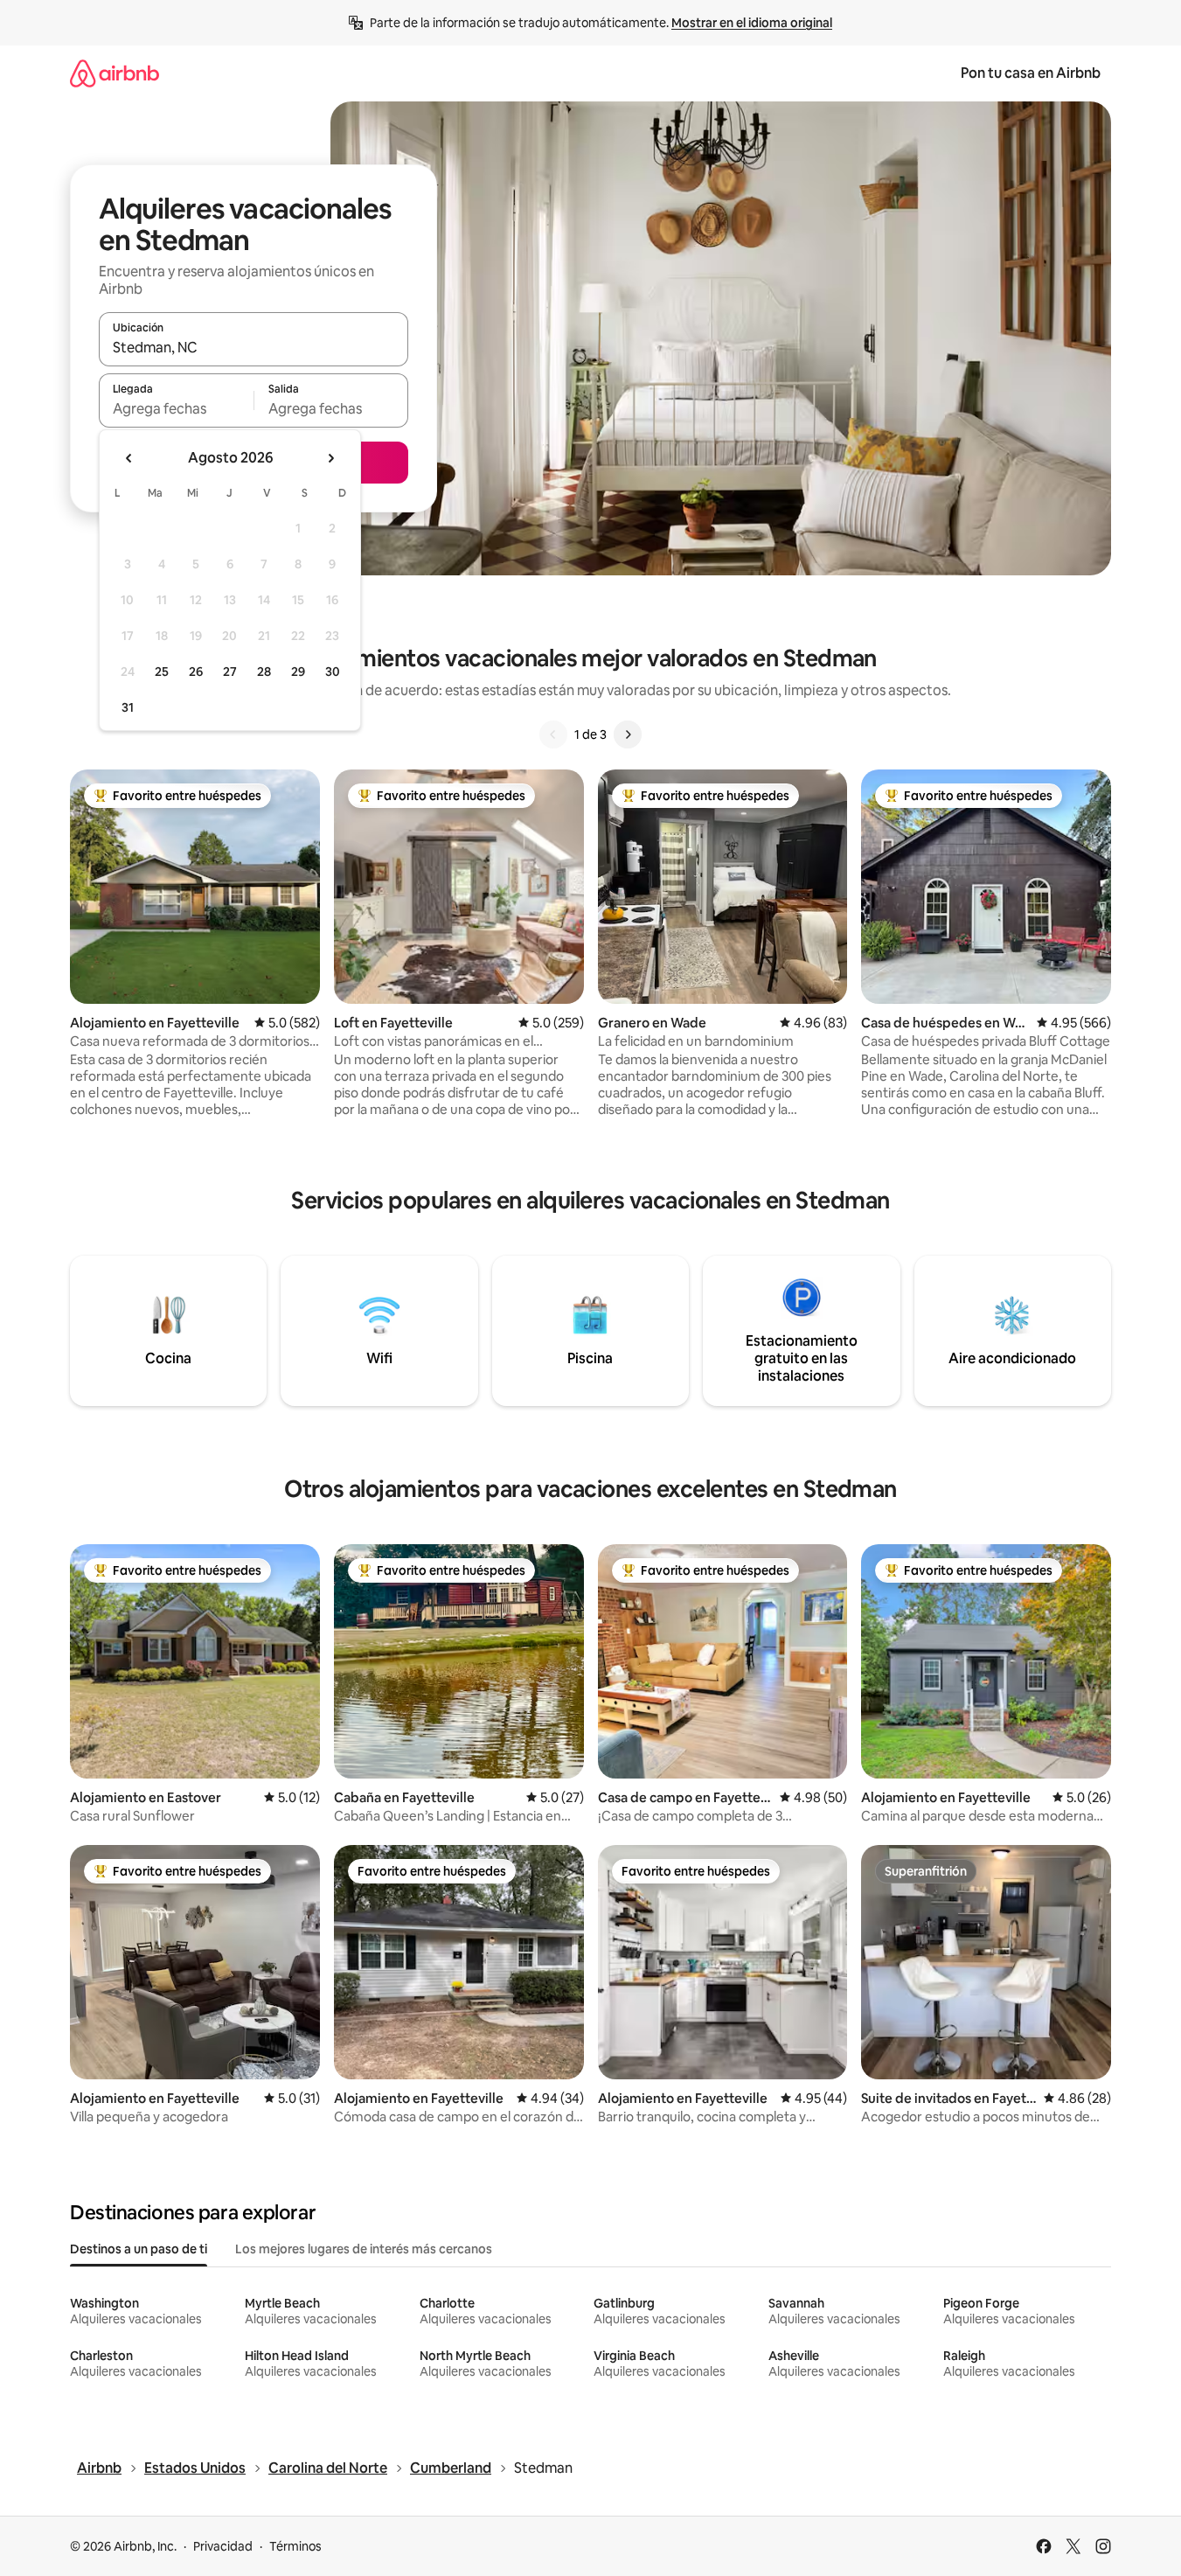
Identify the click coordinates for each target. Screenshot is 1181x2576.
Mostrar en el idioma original (752, 23)
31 (128, 707)
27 (230, 672)
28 (264, 672)
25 (162, 672)
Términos (295, 2546)
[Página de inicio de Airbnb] (115, 73)
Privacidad (223, 2546)
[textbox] (176, 408)
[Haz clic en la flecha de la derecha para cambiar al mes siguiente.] (330, 458)
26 (196, 672)
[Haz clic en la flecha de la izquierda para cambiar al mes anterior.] (129, 458)
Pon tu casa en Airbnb (1031, 73)
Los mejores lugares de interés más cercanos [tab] (364, 2249)
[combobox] (254, 347)
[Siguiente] (628, 735)
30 (333, 672)
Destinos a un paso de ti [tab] (139, 2249)
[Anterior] (553, 735)
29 (298, 672)
